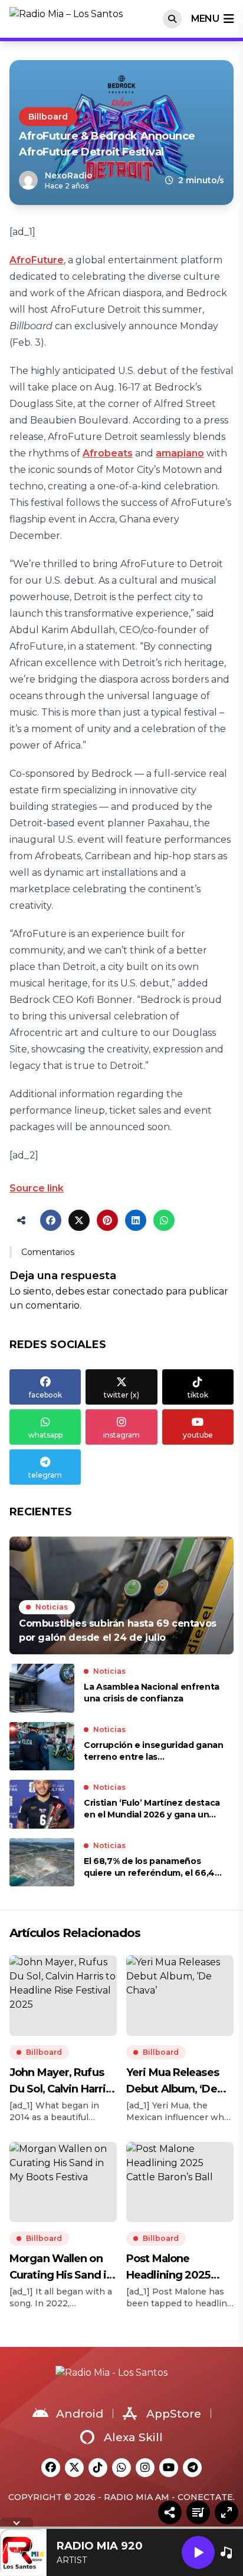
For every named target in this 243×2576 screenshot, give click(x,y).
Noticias (52, 1607)
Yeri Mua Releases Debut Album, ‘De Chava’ (173, 2082)
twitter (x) (121, 1395)
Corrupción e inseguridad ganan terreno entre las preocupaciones (154, 1751)
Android (80, 2414)
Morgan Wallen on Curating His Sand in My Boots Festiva (61, 2268)
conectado (138, 1291)
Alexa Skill (133, 2437)
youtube (198, 1435)
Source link (37, 1188)
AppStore (174, 2414)
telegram (45, 1475)
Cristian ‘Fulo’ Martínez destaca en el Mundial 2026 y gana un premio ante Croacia (152, 1809)
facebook (45, 1395)
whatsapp (45, 1435)
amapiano (180, 453)
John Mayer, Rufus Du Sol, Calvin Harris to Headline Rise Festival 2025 (60, 2082)
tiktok (198, 1395)
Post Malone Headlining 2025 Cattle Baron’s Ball (173, 2268)
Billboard (48, 117)
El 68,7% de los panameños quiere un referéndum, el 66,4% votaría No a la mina (153, 1867)
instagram (121, 1435)
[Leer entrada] (121, 1595)
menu (205, 19)
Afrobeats (108, 453)
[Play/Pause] (198, 2552)
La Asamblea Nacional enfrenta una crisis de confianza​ (152, 1693)
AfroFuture (37, 260)
